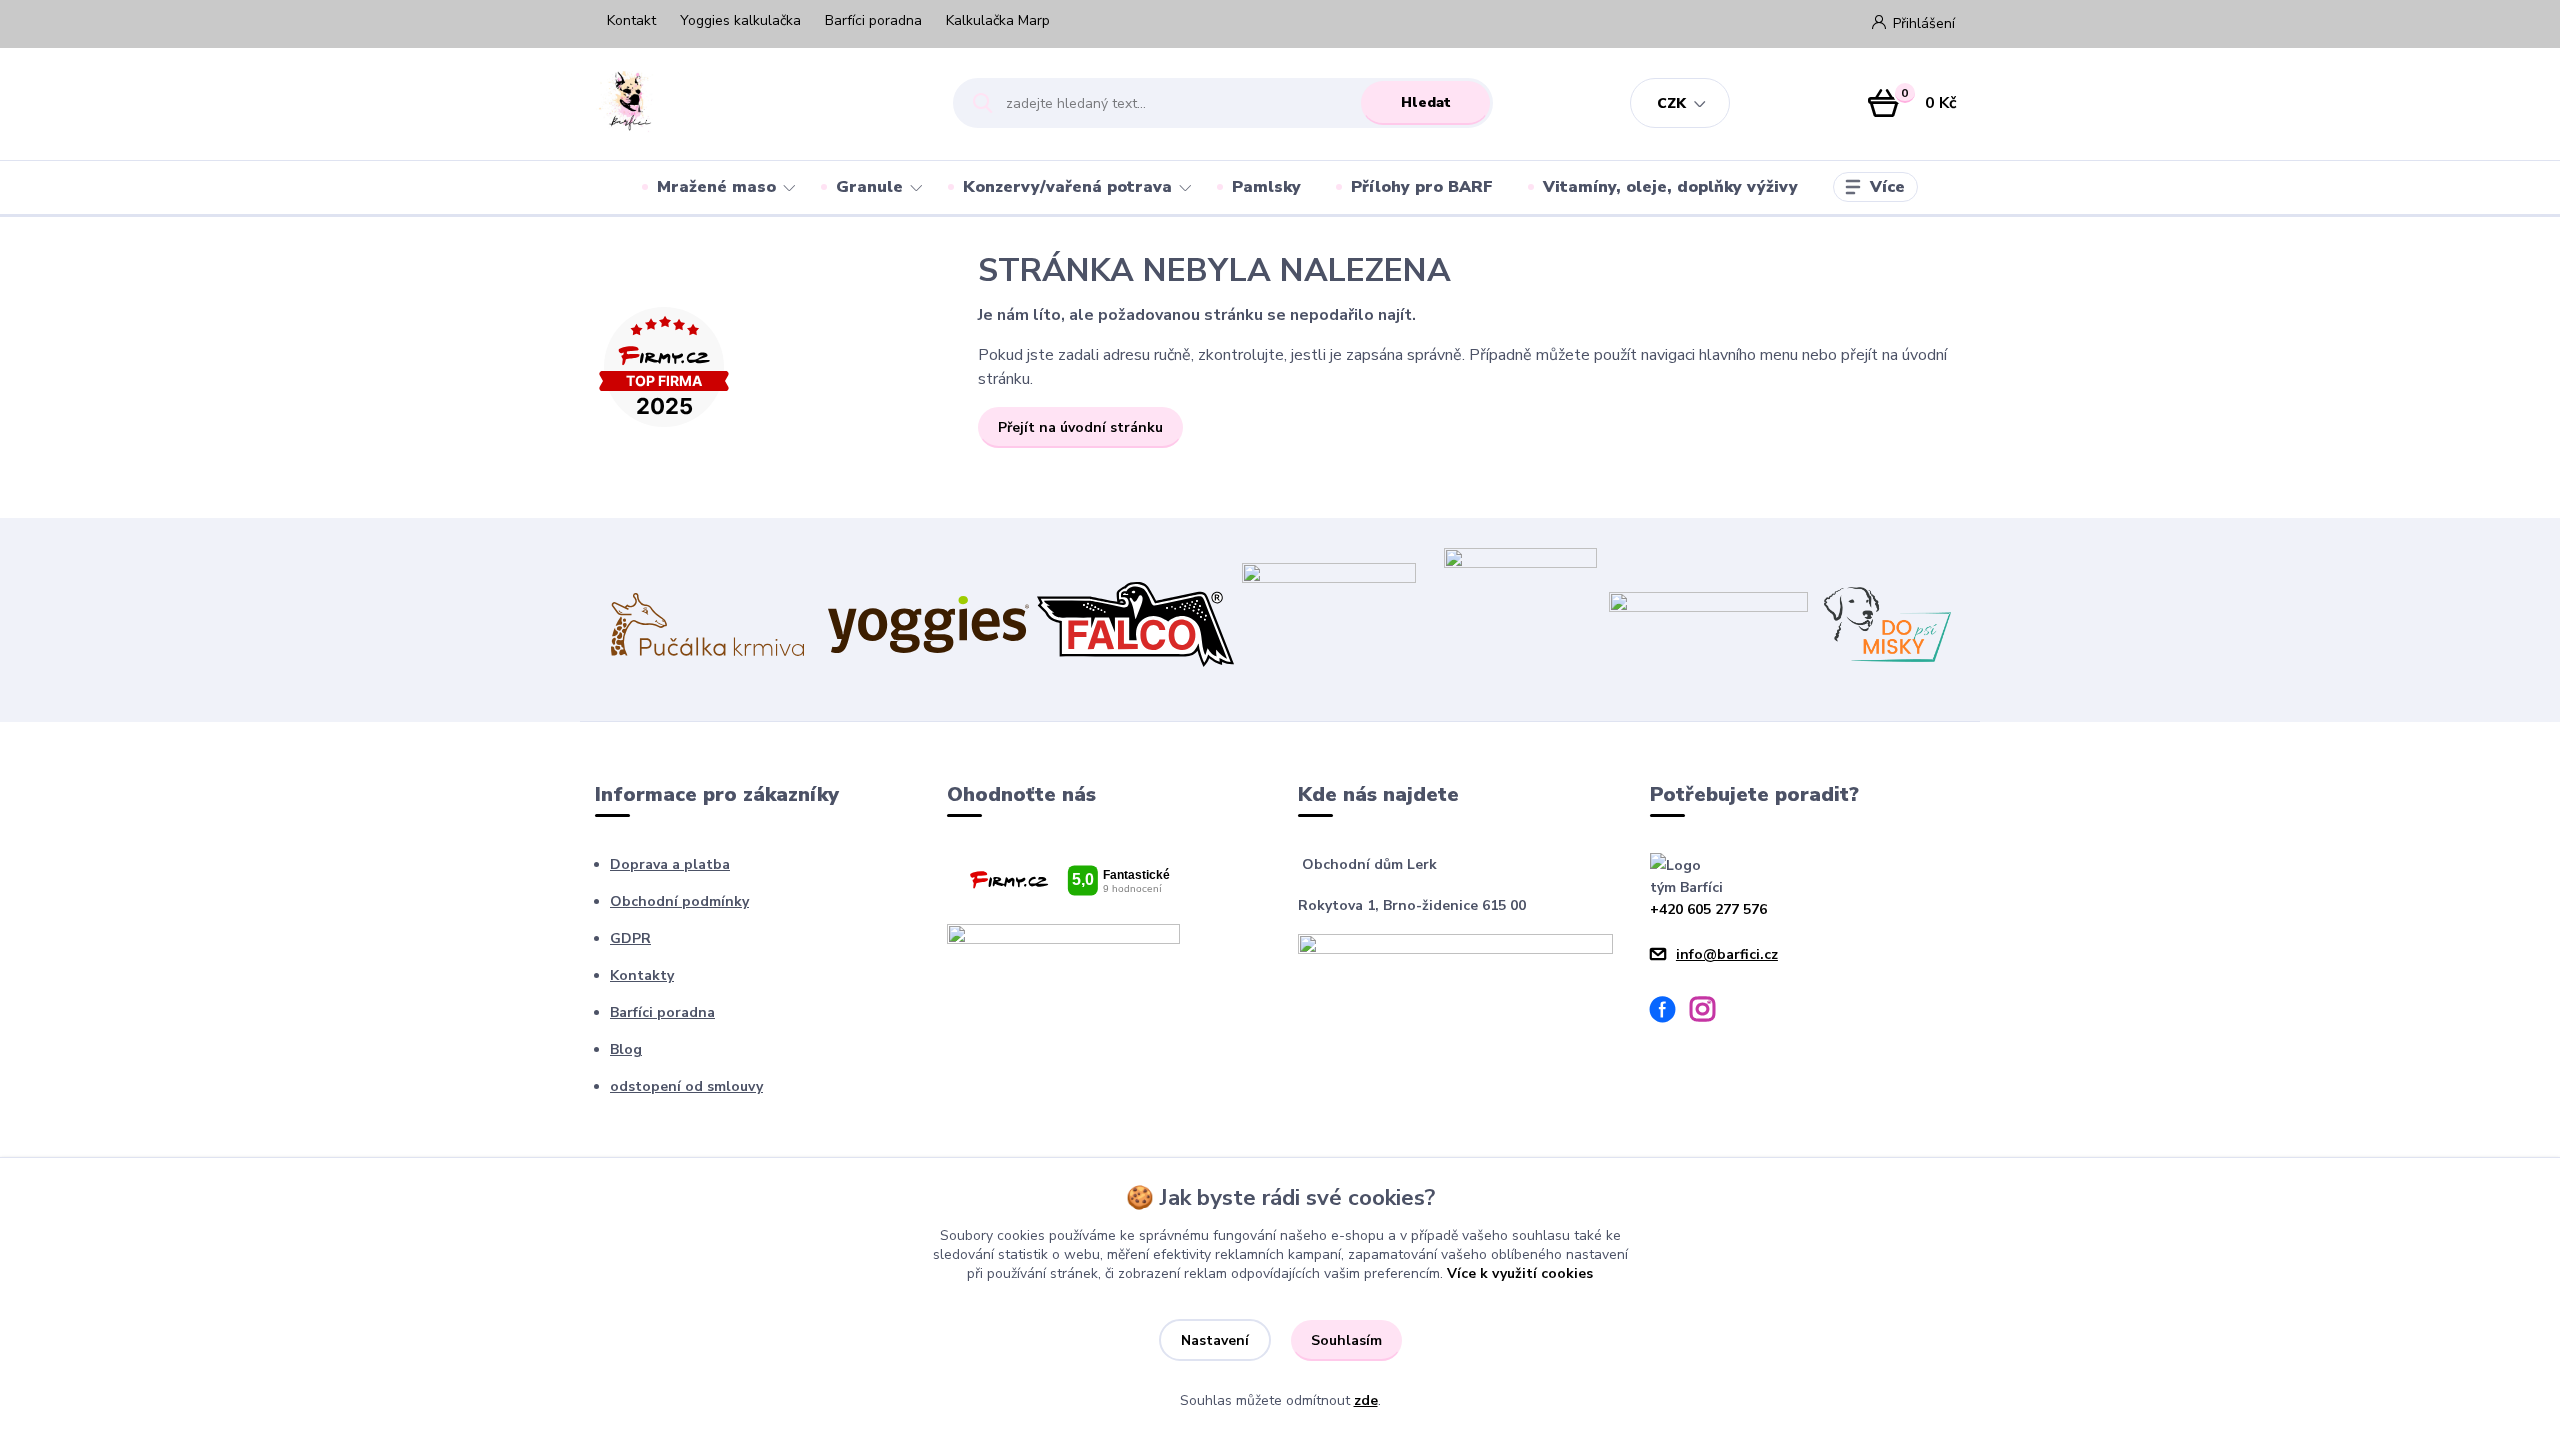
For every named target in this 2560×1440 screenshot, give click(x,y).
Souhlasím (1346, 1340)
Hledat (1426, 102)
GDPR (630, 938)
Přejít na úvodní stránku (1080, 427)
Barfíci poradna (873, 20)
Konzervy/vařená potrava (1067, 187)
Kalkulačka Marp (998, 20)
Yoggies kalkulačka (740, 20)
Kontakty (642, 975)
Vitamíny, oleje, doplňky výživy (1670, 187)
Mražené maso (716, 187)
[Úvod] (756, 103)
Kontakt (631, 20)
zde (1366, 1400)
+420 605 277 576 (1708, 909)
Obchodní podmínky (679, 901)
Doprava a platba (670, 864)
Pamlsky (1266, 187)
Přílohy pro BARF (1422, 187)
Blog (626, 1049)
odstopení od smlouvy (686, 1086)
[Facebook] (1670, 1012)
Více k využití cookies (1520, 1273)
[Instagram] (1710, 1012)
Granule (869, 187)
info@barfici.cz (1727, 954)
